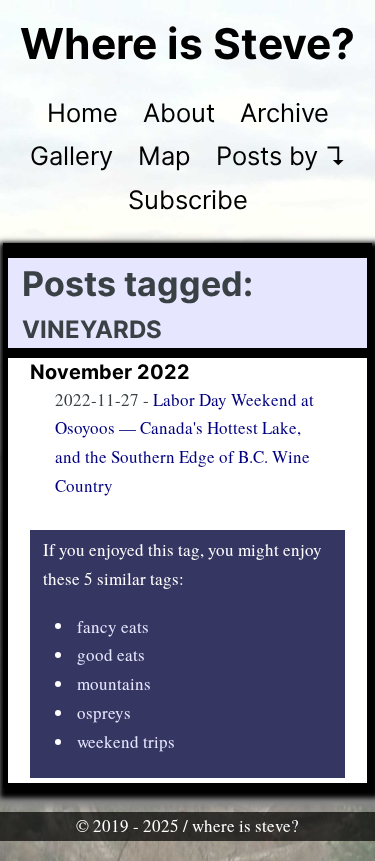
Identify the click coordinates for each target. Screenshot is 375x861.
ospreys (104, 712)
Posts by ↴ (281, 155)
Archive (284, 112)
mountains (114, 683)
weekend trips (126, 741)
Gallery (71, 155)
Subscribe (188, 199)
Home (82, 112)
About (179, 112)
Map (164, 155)
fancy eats (113, 625)
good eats (111, 654)
